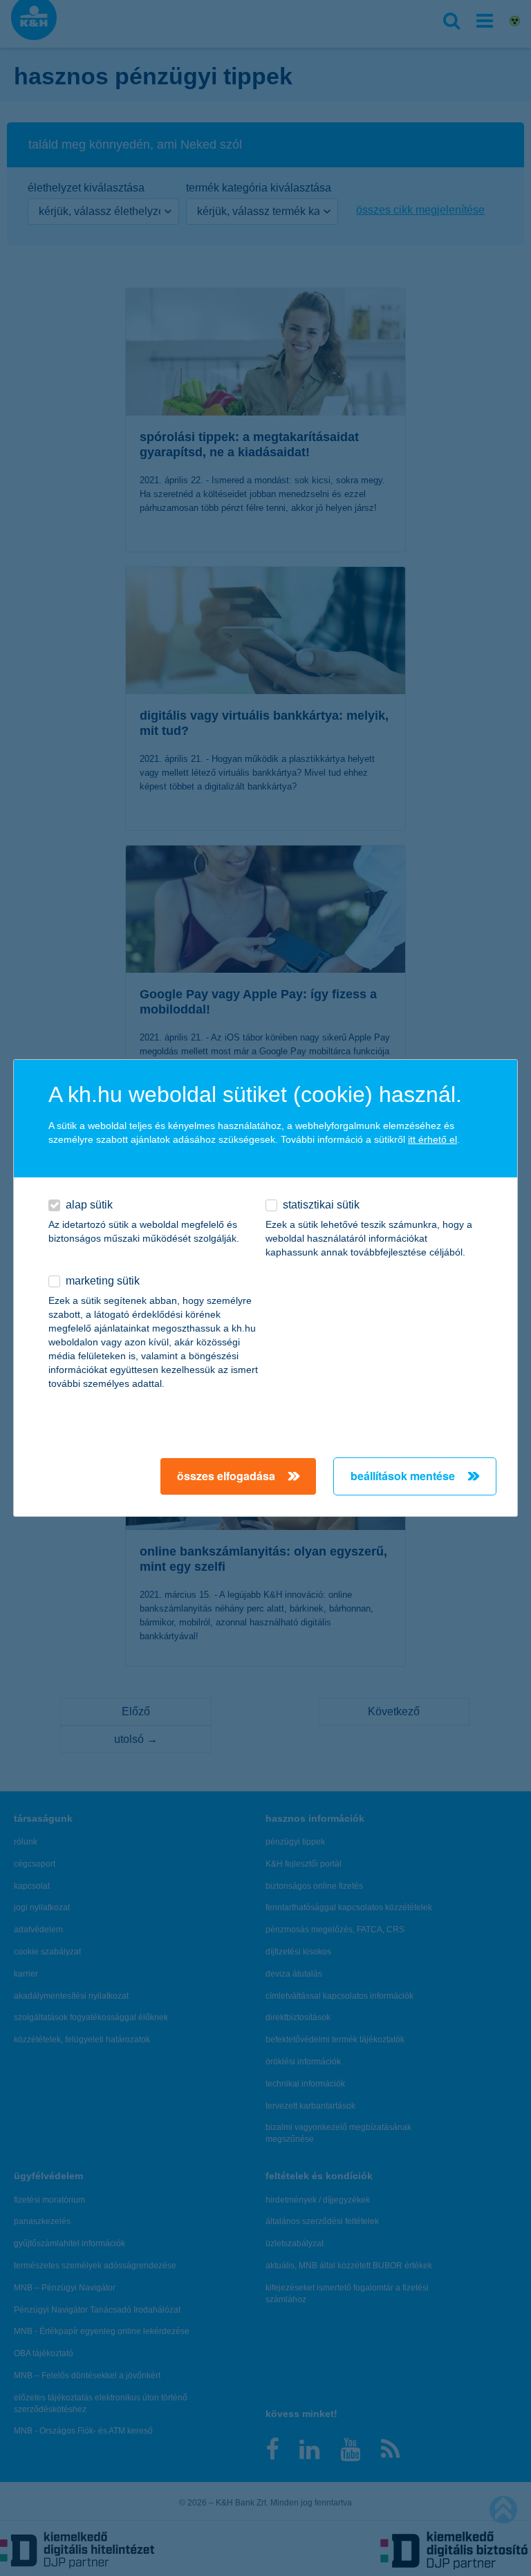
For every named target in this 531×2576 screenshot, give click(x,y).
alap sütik (89, 1205)
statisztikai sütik (321, 1205)
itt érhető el (432, 1139)
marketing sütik (103, 1281)
